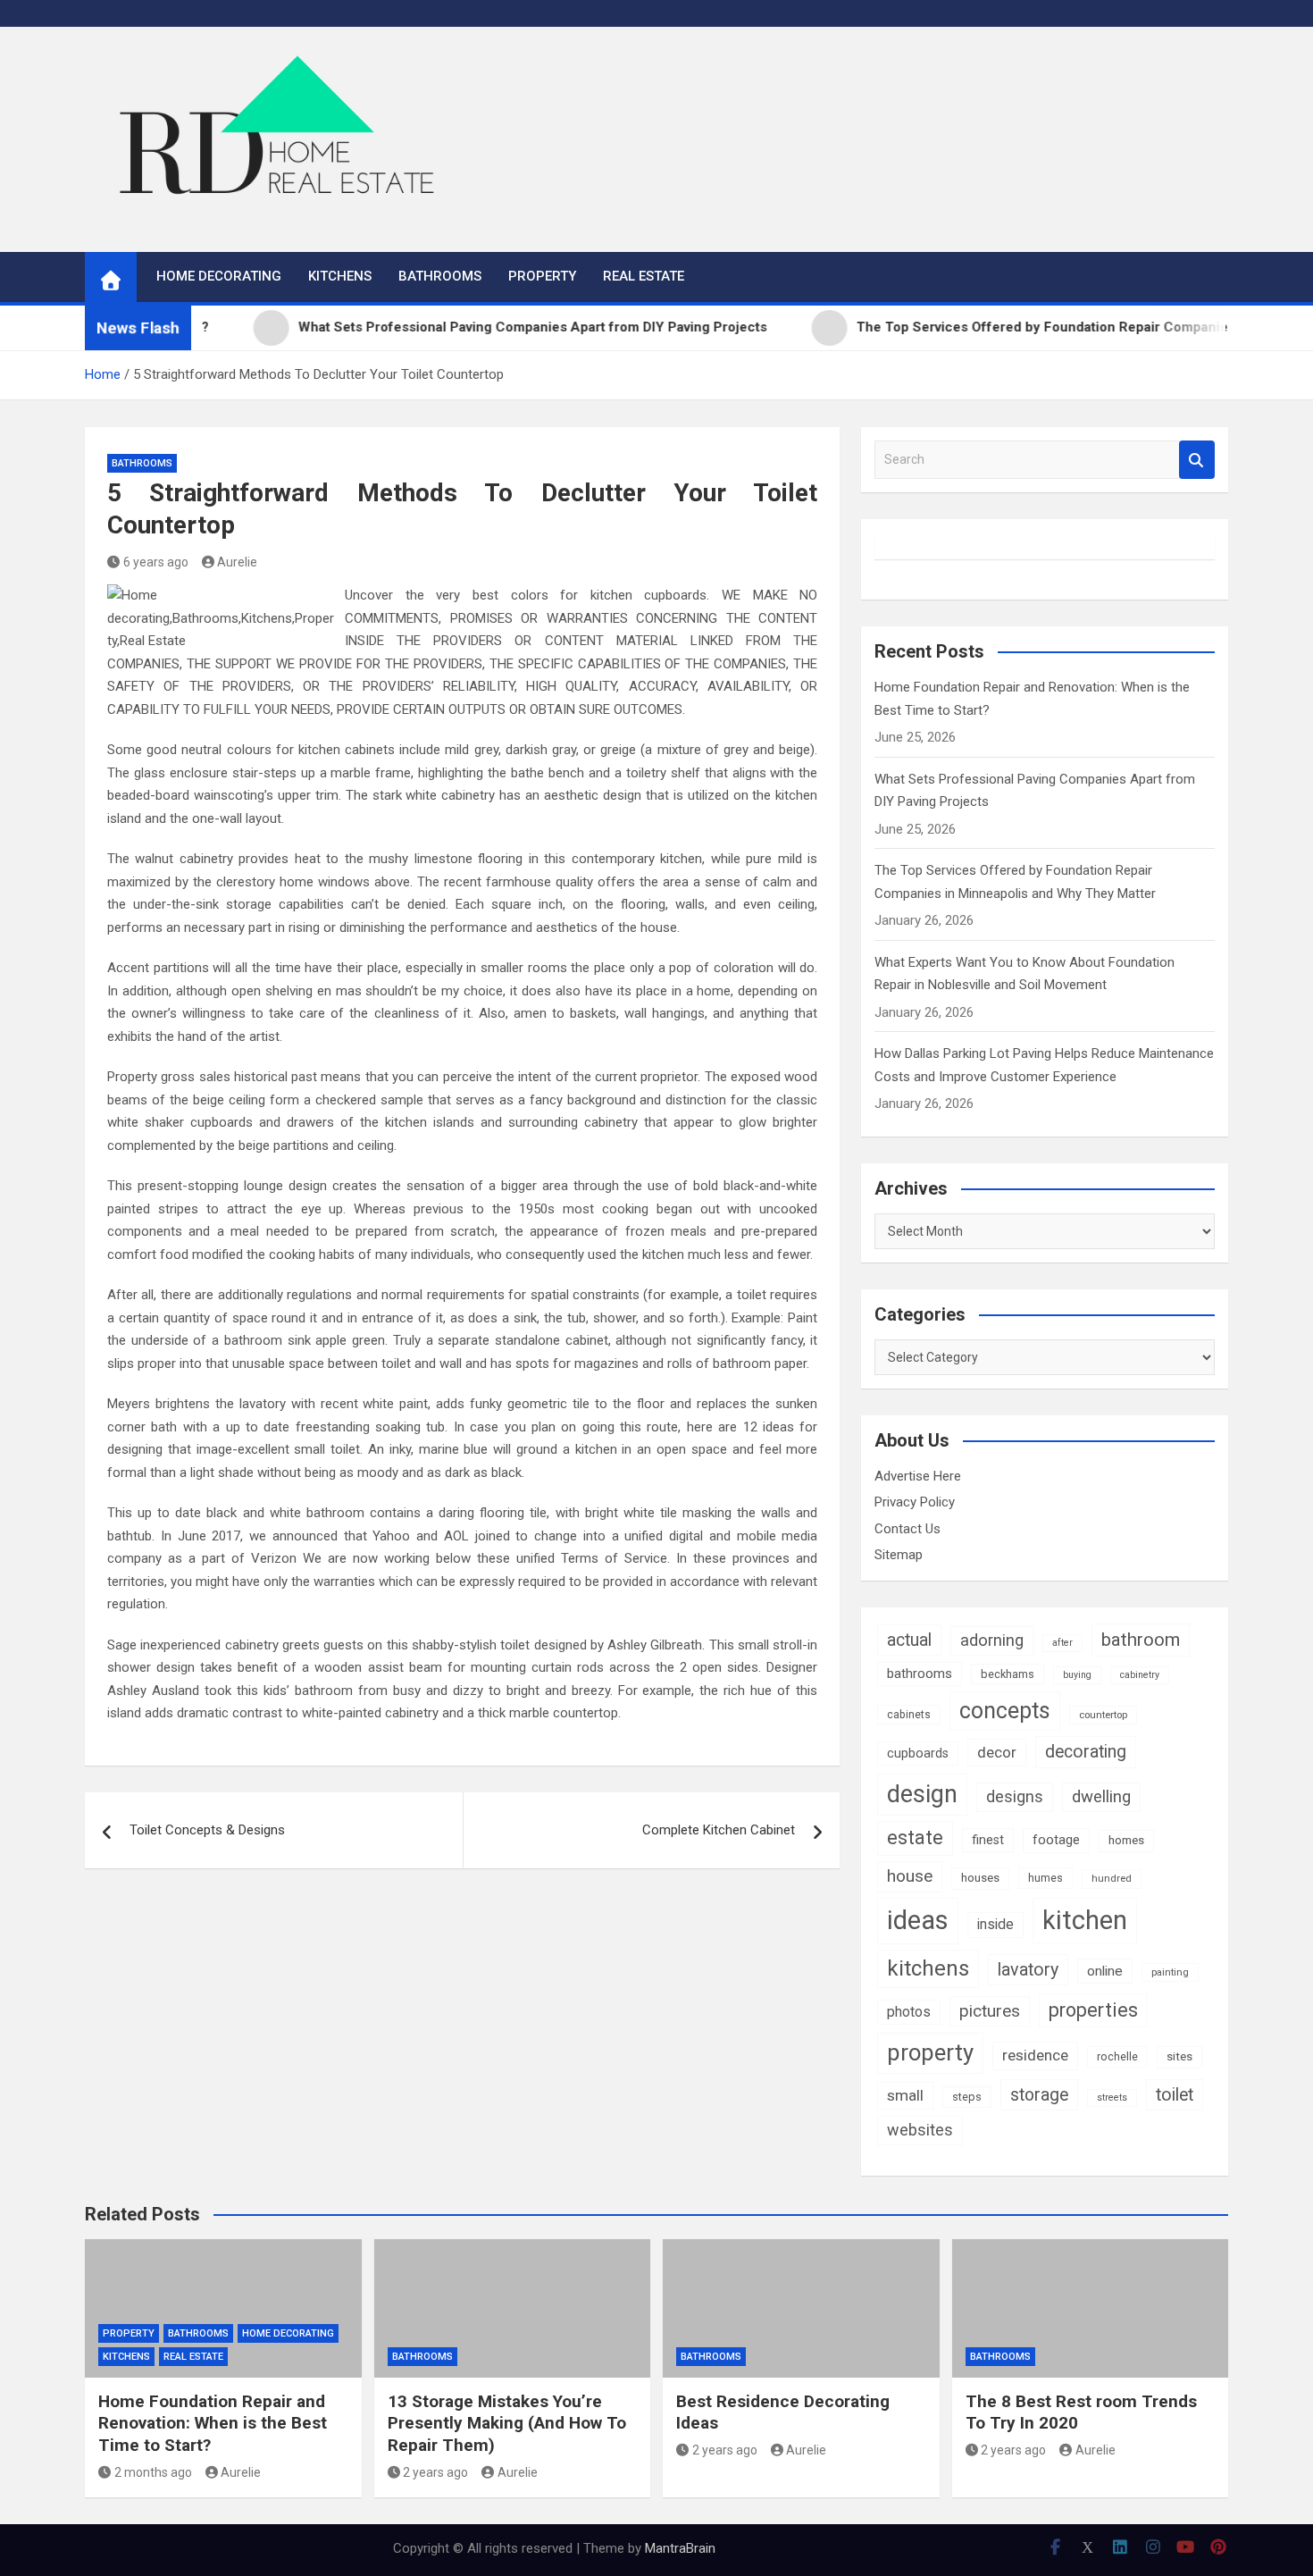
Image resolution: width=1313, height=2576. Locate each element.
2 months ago (153, 2472)
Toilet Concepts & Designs (207, 1830)
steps (967, 2097)
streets (1112, 2098)
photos (909, 2012)
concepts (1005, 1711)
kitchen (1085, 1920)
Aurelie (237, 562)
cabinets (909, 1715)
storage (1039, 2095)
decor (997, 1752)
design (922, 1794)
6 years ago (156, 562)
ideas (918, 1920)
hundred (1112, 1878)
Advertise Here (918, 1476)
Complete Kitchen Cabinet (719, 1830)
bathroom (1141, 1640)
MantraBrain (680, 2548)
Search (1197, 460)
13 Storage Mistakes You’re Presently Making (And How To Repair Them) (507, 2423)
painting (1170, 1972)
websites (920, 2130)
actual (909, 1640)
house (910, 1876)
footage (1056, 1840)
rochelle (1117, 2056)
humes (1045, 1878)
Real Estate (644, 276)
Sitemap (899, 1555)
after (1062, 1643)
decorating (1086, 1752)
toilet (1175, 2095)
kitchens (928, 1968)
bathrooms (920, 1674)
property (930, 2052)
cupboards (918, 1753)
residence (1035, 2055)
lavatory (1028, 1970)
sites (1179, 2056)
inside (995, 1924)
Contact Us (907, 1529)
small (905, 2095)
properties (1093, 2010)
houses (980, 1878)
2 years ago (435, 2472)
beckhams (1008, 1674)
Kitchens (340, 276)
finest (988, 1840)
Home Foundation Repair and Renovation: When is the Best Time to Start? (213, 2423)
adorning (992, 1640)
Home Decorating (219, 276)
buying (1077, 1675)
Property (542, 276)
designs (1015, 1796)
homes (1126, 1840)
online (1105, 1971)
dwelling (1101, 1797)
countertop (1103, 1715)
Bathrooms (440, 276)
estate (915, 1838)
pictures (990, 2011)
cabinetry (1140, 1675)
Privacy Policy (915, 1502)
